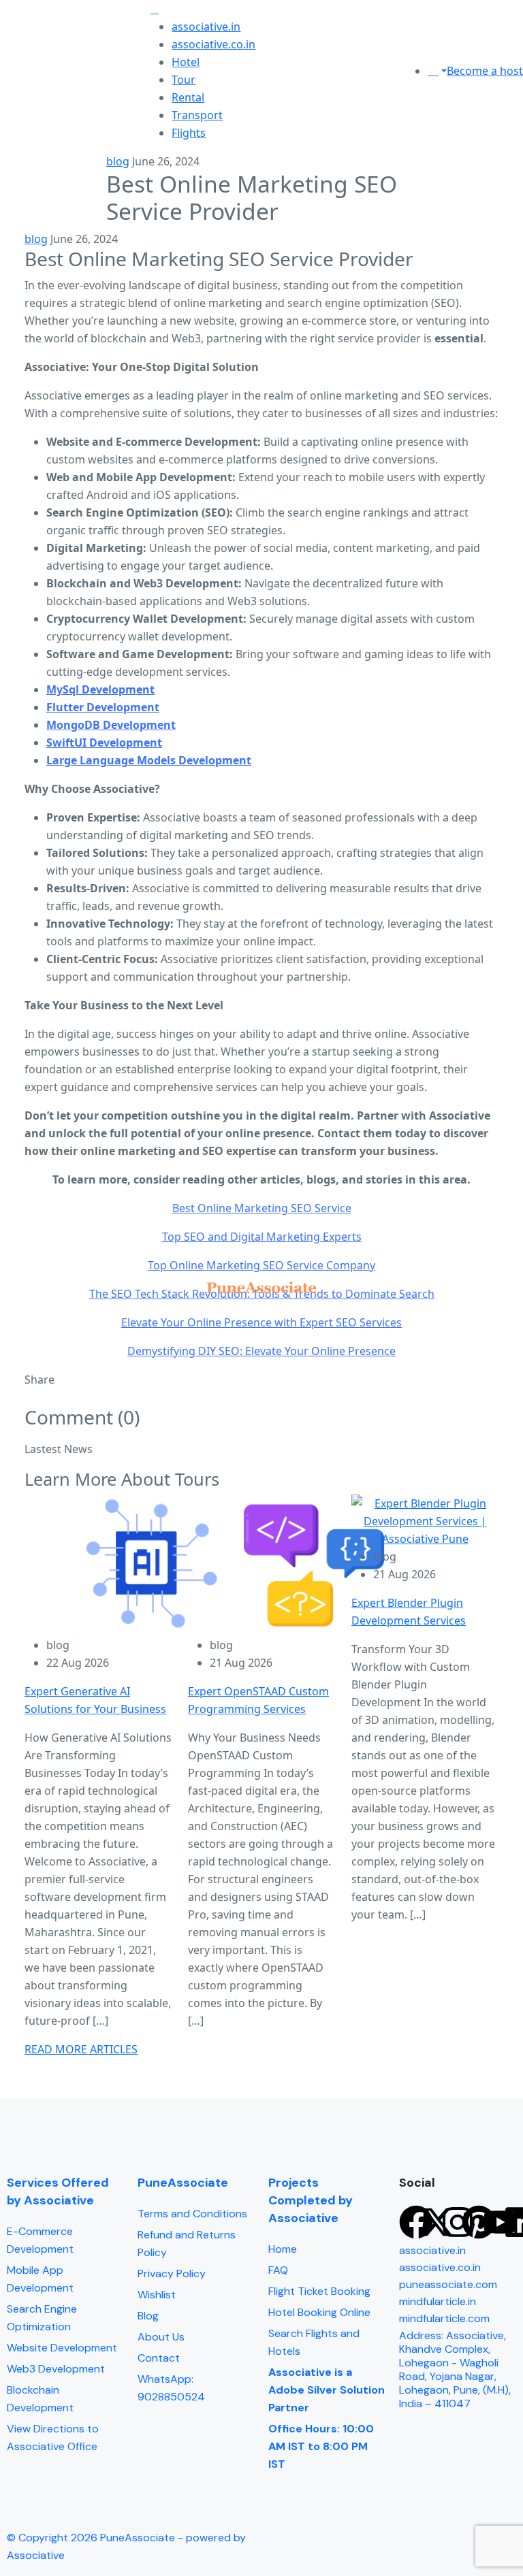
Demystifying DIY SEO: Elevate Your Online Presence (261, 1351)
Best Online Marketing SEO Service (262, 1208)
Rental (188, 97)
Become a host (485, 71)
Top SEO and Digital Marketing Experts (262, 1237)
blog (118, 161)
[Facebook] (416, 2222)
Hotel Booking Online (319, 2312)
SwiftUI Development (104, 743)
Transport (197, 115)
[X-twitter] (437, 2222)
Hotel (186, 62)
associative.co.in (213, 44)
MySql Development (100, 689)
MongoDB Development (111, 725)
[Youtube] (500, 2222)
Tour (184, 80)
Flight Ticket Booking (319, 2291)
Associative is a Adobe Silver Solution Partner (327, 2390)
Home (283, 2249)
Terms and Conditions (192, 2214)
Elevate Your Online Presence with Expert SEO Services (261, 1322)
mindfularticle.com (444, 2318)
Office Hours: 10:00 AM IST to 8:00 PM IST (321, 2446)
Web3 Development (56, 2369)
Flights (189, 133)
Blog (148, 2316)
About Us (161, 2337)
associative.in (206, 27)
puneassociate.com (448, 2284)
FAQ (278, 2270)
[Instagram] (458, 2222)
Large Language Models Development (149, 760)
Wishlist (157, 2295)
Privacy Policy (172, 2273)
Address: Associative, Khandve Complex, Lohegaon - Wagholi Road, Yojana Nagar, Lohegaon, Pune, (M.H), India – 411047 (455, 2369)
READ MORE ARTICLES (81, 2049)
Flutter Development (103, 707)
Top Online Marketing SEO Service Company (261, 1265)
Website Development (62, 2348)
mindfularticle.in (438, 2301)
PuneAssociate (183, 2183)
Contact (159, 2358)
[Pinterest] (479, 2222)
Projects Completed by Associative (311, 2200)
